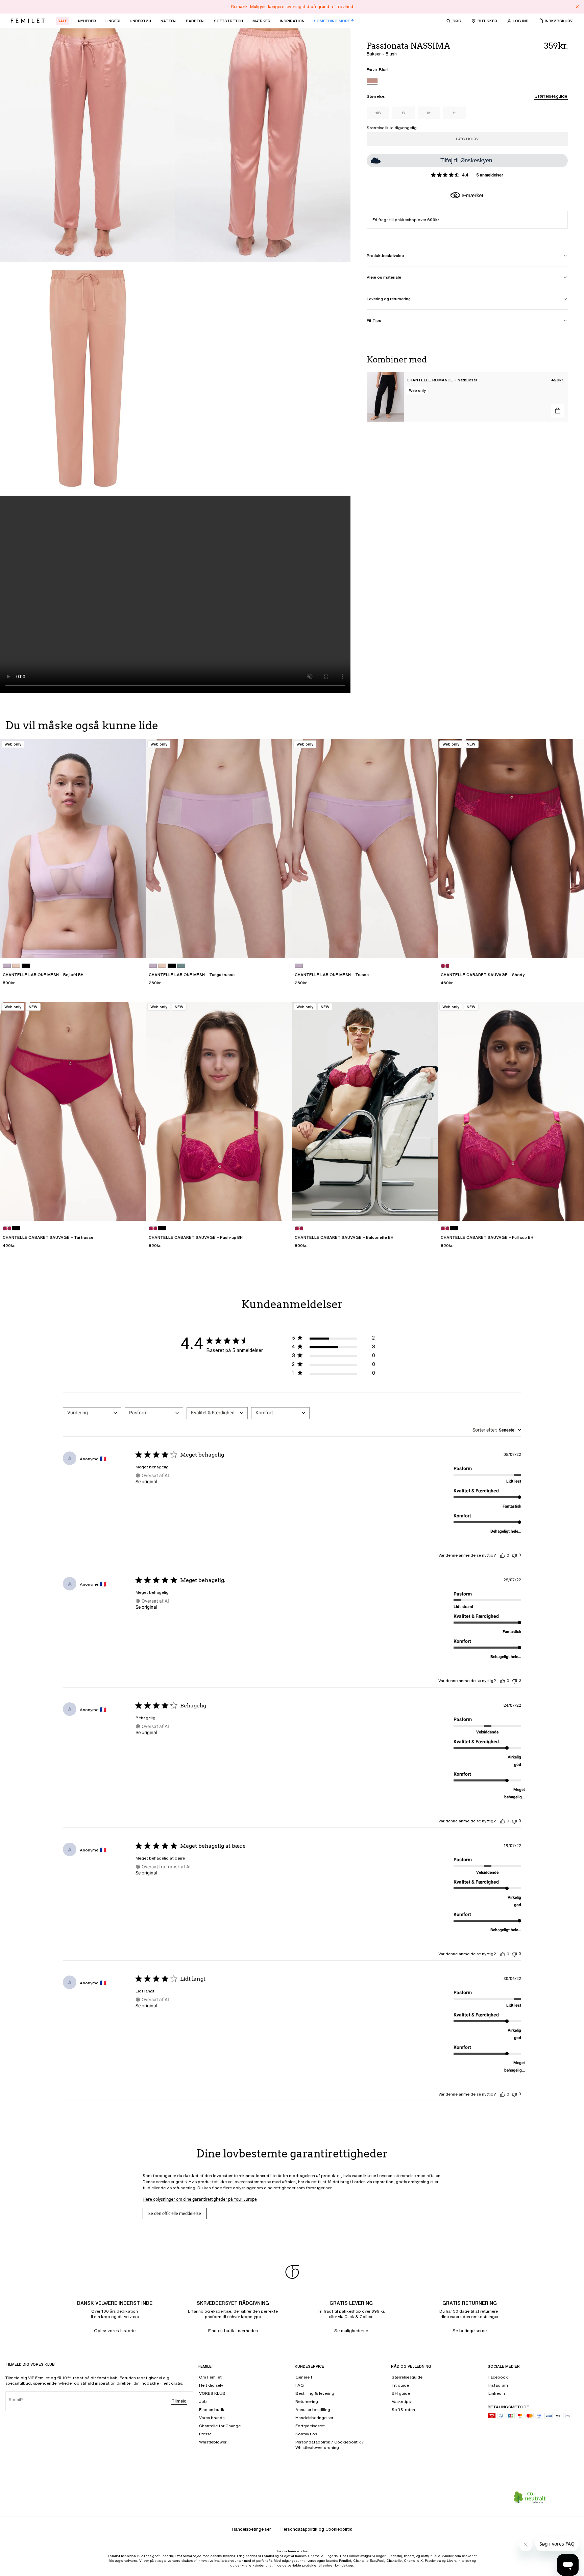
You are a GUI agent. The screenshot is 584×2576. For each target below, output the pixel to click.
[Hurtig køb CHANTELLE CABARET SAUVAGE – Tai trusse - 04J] (135, 1209)
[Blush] (372, 82)
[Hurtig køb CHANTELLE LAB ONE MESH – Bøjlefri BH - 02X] (135, 947)
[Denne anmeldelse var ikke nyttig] (514, 1555)
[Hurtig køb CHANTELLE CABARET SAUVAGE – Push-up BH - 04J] (281, 1209)
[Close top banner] (577, 7)
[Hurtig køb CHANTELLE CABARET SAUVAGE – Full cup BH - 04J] (573, 1209)
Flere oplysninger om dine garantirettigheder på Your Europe (200, 2199)
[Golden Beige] (16, 966)
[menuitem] (62, 21)
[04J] (445, 966)
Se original (146, 1482)
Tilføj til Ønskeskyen (466, 160)
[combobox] (92, 1413)
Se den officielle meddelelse (175, 2213)
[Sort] (26, 966)
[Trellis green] (181, 966)
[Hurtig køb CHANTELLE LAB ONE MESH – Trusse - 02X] (427, 947)
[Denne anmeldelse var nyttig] (503, 1555)
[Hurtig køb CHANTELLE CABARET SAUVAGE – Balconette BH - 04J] (427, 1209)
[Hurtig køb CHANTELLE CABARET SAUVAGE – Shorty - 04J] (573, 947)
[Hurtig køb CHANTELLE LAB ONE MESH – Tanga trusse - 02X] (281, 947)
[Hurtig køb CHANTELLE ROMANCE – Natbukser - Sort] (558, 411)
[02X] (7, 966)
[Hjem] (28, 21)
